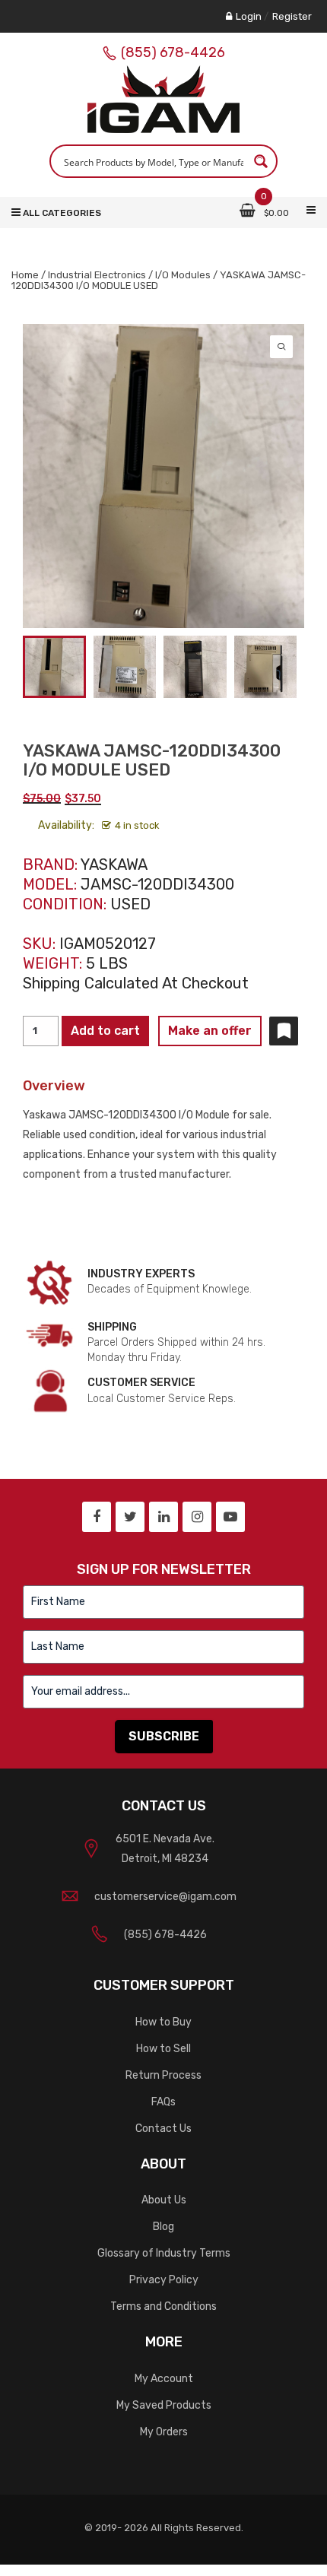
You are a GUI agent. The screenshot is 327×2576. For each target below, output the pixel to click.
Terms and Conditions (163, 2306)
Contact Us (163, 2129)
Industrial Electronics (97, 275)
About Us (164, 2200)
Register (292, 16)
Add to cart (105, 1031)
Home (25, 275)
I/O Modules (183, 275)
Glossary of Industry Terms (164, 2253)
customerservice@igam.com (165, 1897)
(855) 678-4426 (173, 52)
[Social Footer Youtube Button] (230, 1517)
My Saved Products (164, 2405)
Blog (163, 2227)
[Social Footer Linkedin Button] (163, 1517)
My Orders (164, 2432)
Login (249, 16)
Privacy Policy (164, 2280)
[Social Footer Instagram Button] (197, 1517)
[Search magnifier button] (261, 161)
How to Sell (163, 2049)
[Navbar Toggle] (311, 211)
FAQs (163, 2102)
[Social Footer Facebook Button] (97, 1517)
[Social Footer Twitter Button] (130, 1517)
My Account (164, 2379)
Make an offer (210, 1031)
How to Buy (163, 2022)
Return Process (163, 2075)
